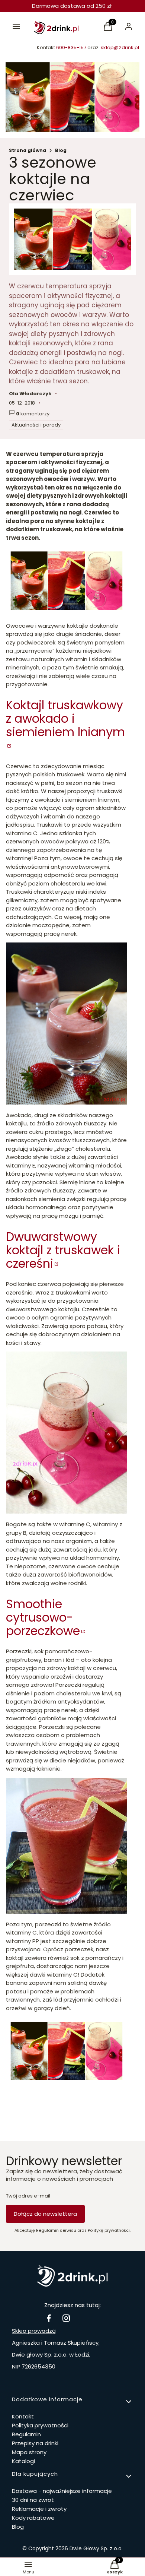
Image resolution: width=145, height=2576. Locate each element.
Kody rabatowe (33, 2518)
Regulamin (26, 2434)
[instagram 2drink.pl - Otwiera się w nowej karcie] (66, 2318)
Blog (61, 150)
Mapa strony (29, 2452)
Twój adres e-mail (28, 2196)
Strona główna (28, 150)
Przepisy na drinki (35, 2443)
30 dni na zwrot (33, 2500)
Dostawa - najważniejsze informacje (62, 2491)
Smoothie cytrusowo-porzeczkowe (43, 1617)
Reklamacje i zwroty (39, 2509)
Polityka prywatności (40, 2425)
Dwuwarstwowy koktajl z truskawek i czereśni (63, 1250)
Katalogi (23, 2461)
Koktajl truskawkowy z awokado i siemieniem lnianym (65, 718)
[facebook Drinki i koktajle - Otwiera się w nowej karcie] (49, 2318)
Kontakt (23, 2416)
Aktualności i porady (36, 425)
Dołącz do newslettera (45, 2214)
